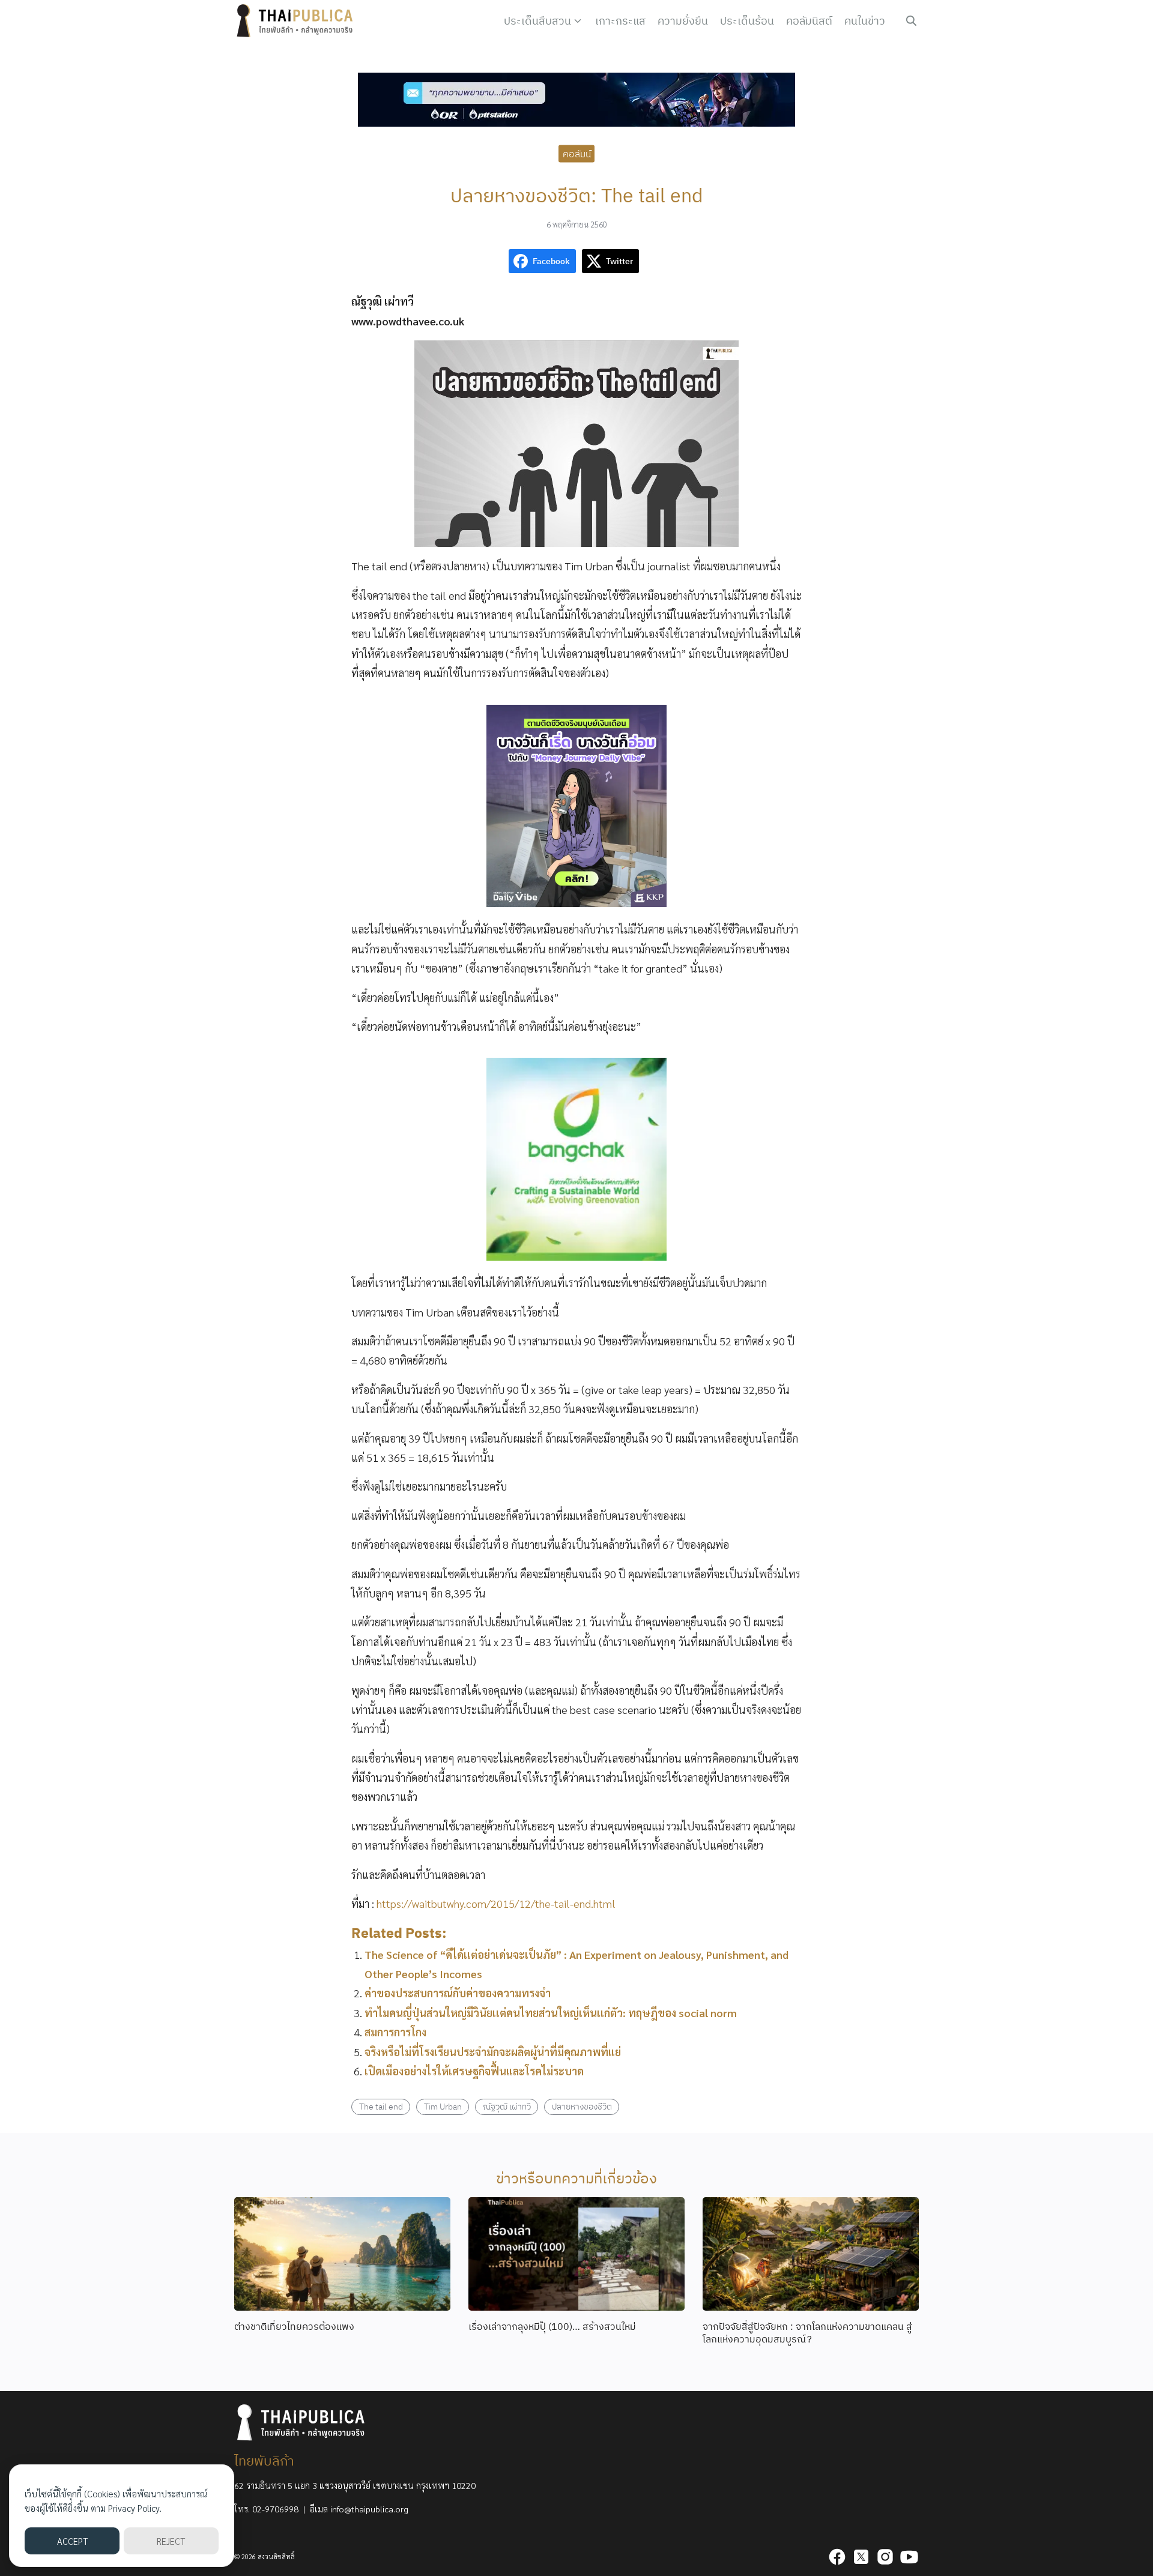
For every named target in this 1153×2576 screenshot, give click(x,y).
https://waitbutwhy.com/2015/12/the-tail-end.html (496, 1903)
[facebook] (837, 2557)
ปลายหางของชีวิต (582, 2106)
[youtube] (909, 2557)
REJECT (171, 2541)
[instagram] (885, 2557)
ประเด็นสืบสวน (537, 21)
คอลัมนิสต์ (809, 21)
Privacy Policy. (135, 2508)
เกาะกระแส (620, 21)
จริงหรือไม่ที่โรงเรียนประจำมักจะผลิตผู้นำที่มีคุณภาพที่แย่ (493, 2052)
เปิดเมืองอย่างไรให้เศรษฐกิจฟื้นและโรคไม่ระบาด (474, 2071)
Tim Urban (443, 2106)
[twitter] (861, 2557)
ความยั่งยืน (683, 21)
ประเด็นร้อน (747, 21)
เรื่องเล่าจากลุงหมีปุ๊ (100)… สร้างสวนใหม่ (552, 2326)
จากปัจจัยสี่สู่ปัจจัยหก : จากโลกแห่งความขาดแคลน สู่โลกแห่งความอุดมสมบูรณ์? (807, 2333)
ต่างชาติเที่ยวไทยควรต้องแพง (294, 2326)
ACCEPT (72, 2541)
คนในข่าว (865, 21)
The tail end (381, 2106)
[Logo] (297, 21)
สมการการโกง (395, 2032)
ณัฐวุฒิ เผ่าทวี (507, 2106)
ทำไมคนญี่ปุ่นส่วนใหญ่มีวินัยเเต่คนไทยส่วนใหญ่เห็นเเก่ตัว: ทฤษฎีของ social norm (551, 2013)
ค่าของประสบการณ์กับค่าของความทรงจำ (458, 1993)
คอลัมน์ (577, 153)
